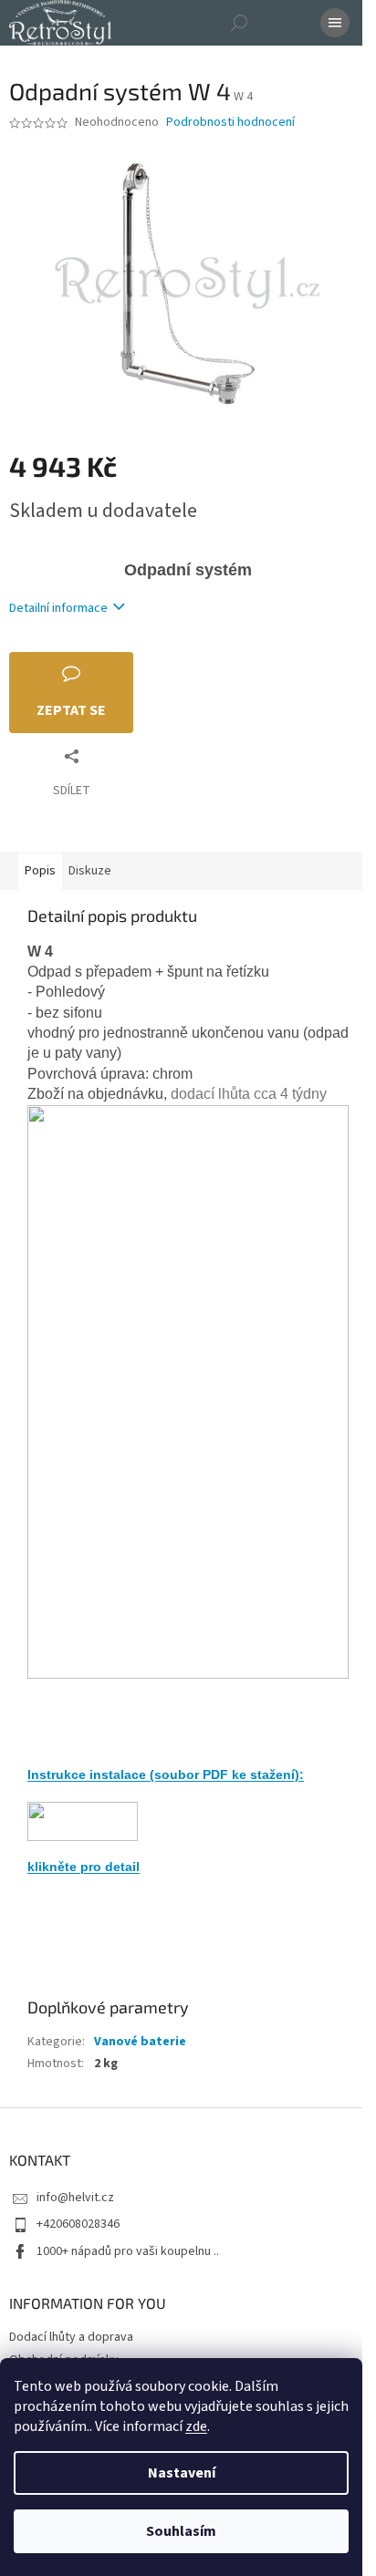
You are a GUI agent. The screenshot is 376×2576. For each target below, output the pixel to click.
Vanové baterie (140, 2042)
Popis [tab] (40, 871)
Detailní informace (58, 608)
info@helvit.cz (75, 2198)
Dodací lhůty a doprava (71, 2337)
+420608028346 (78, 2224)
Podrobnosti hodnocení (230, 123)
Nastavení (182, 2473)
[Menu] (335, 23)
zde (196, 2426)
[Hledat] (239, 23)
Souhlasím (181, 2531)
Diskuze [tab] (90, 871)
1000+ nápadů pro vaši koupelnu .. (128, 2251)
